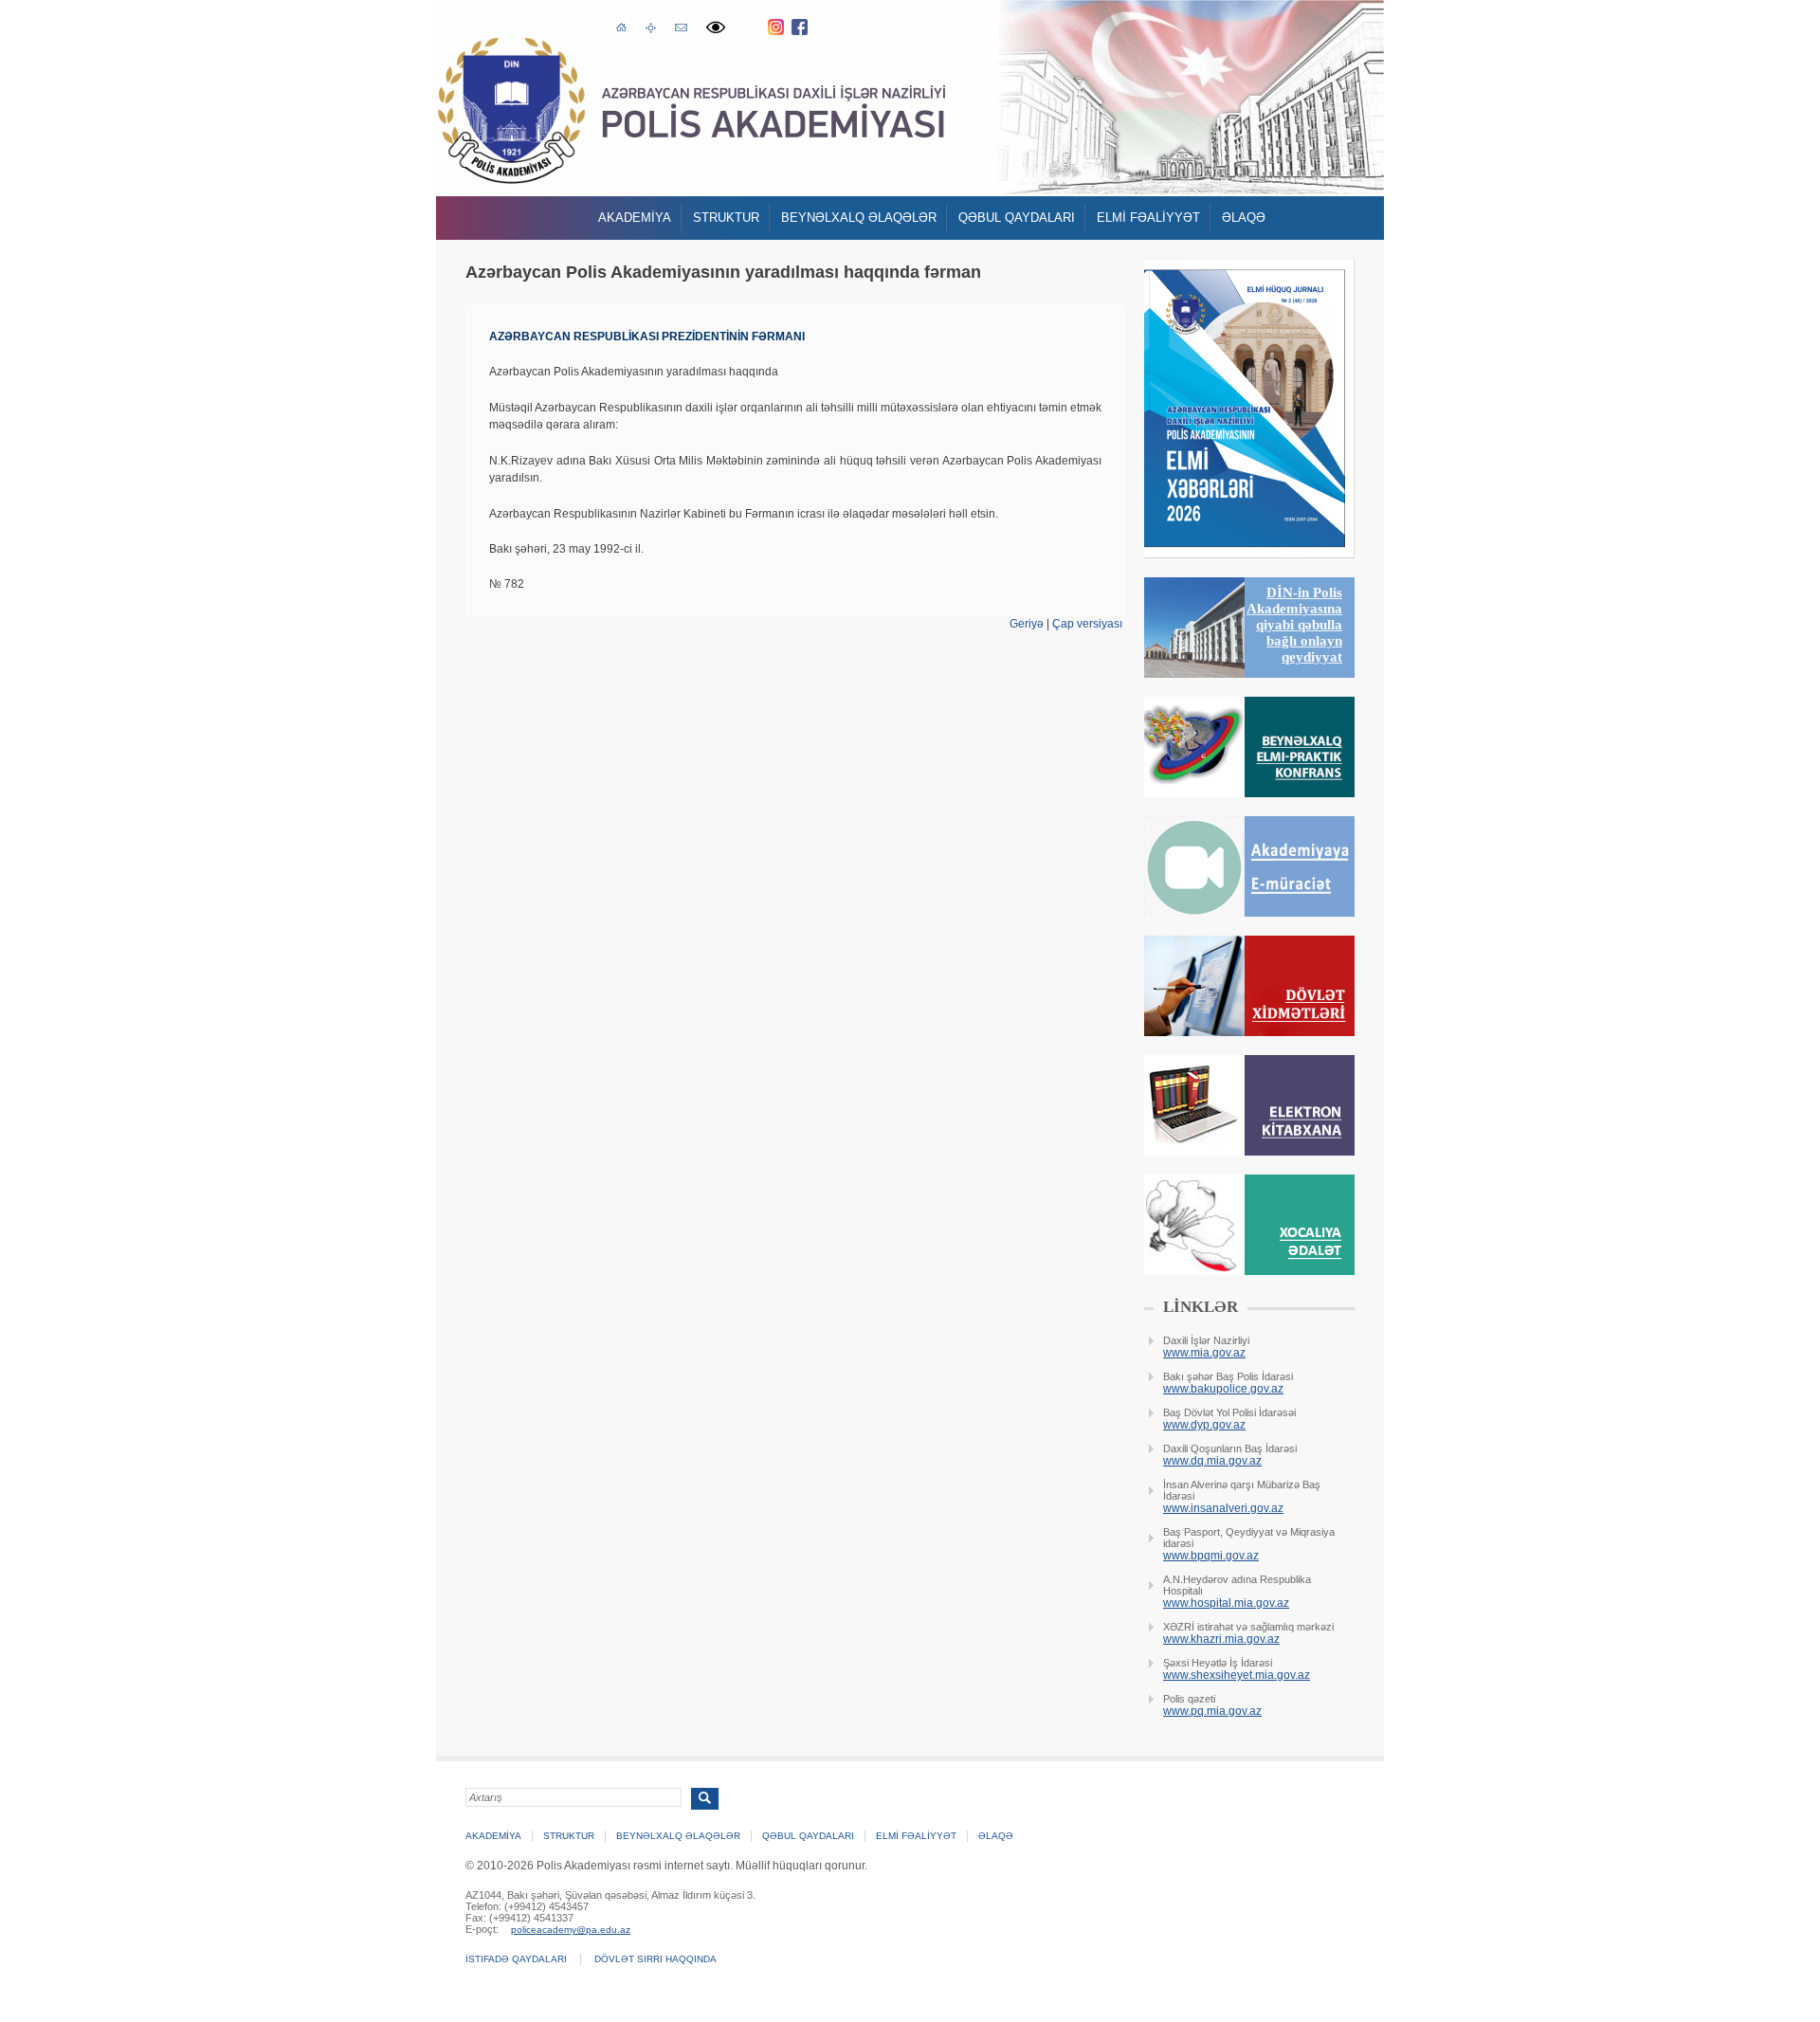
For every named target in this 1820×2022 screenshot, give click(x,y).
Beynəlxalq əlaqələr (859, 218)
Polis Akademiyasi (511, 110)
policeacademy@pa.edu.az (571, 1930)
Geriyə (1027, 624)
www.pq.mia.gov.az (1212, 1711)
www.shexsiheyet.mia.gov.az (1237, 1675)
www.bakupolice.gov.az (1223, 1389)
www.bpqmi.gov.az (1211, 1556)
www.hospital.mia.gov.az (1226, 1603)
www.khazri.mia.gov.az (1221, 1639)
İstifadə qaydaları (516, 1959)
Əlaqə (1244, 218)
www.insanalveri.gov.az (1223, 1508)
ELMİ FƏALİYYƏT (1148, 218)
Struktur (726, 218)
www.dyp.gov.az (1204, 1425)
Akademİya (635, 218)
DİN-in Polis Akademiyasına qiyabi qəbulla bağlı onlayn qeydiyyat (1294, 625)
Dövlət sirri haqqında (655, 1959)
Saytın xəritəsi (651, 27)
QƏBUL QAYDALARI (1017, 218)
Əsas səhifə (621, 26)
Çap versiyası (1087, 624)
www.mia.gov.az (1204, 1353)
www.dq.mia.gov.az (1212, 1461)
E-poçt (681, 25)
